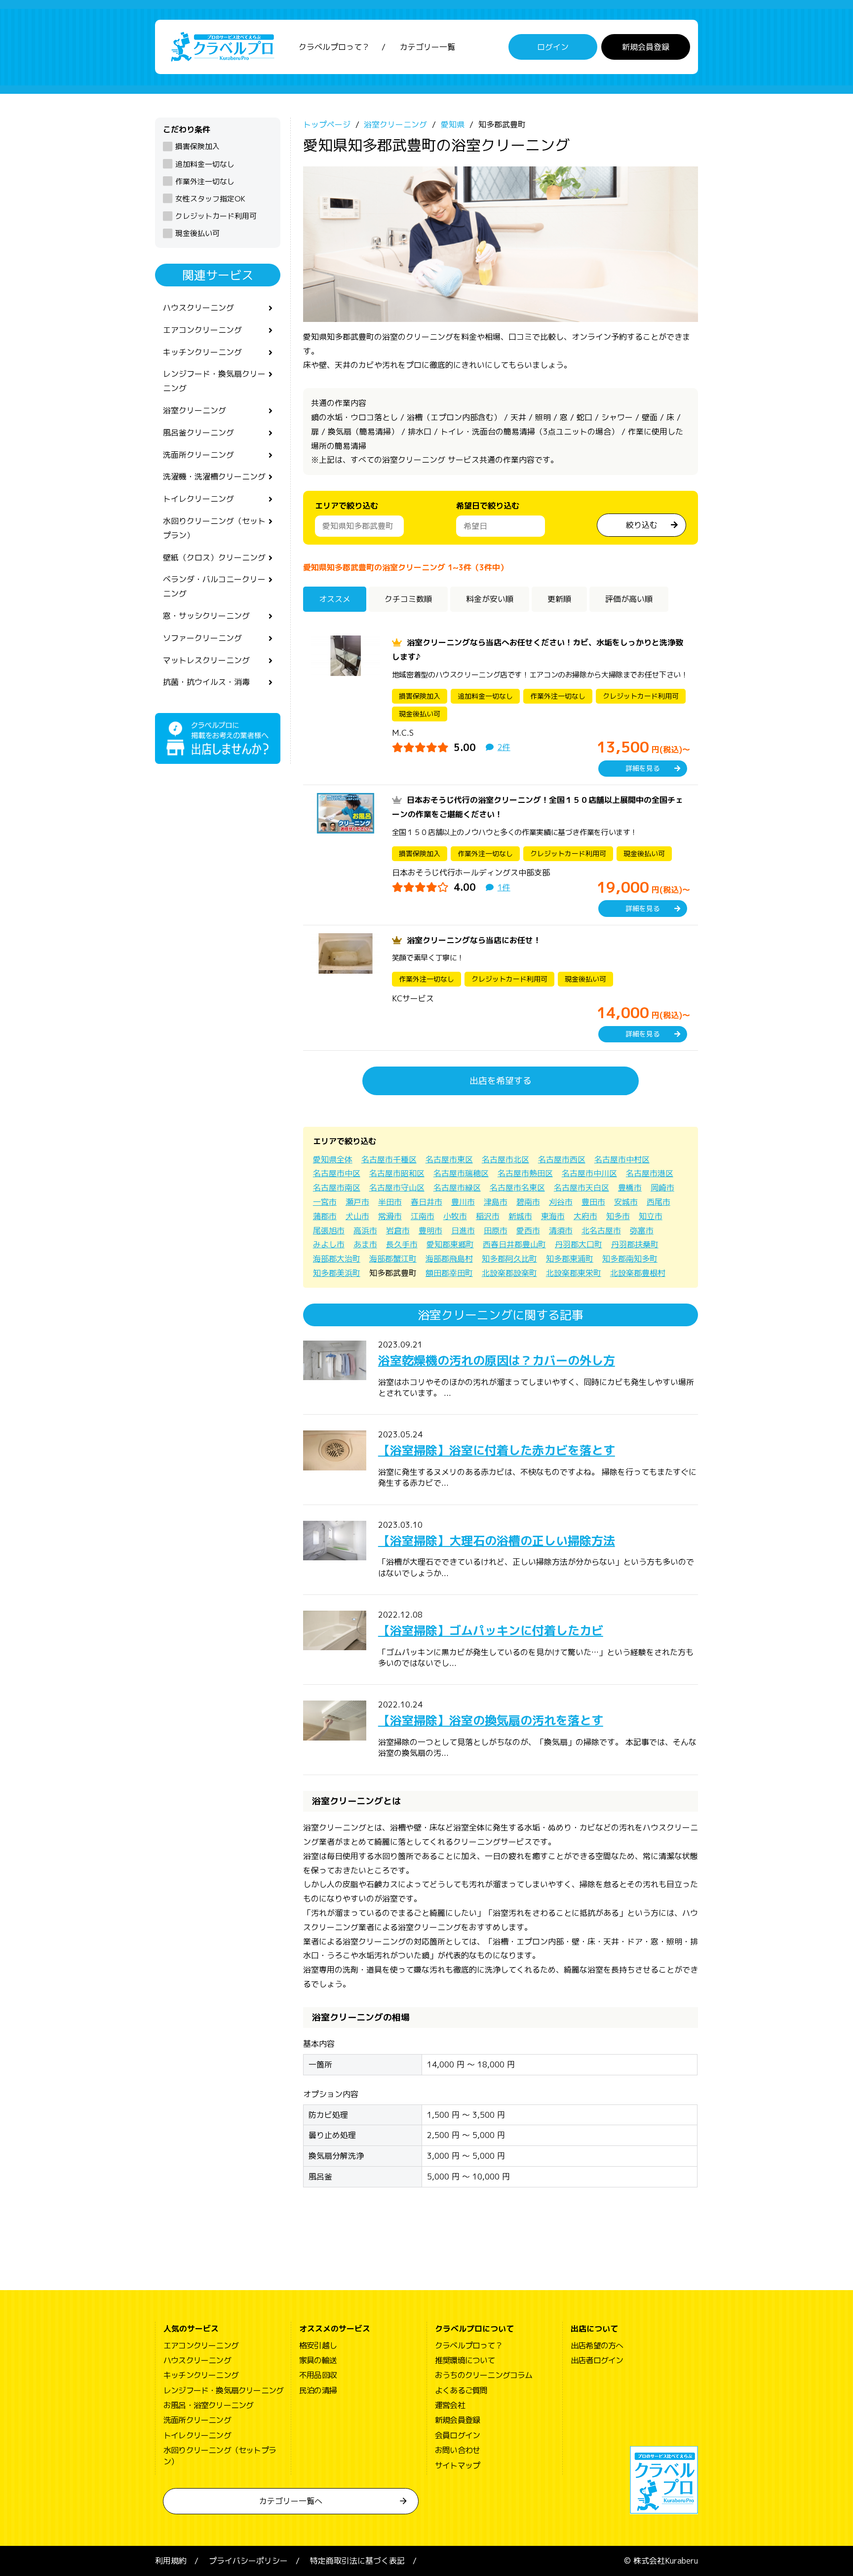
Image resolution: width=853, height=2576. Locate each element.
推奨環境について (465, 2360)
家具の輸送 (318, 2360)
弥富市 (642, 1230)
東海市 (553, 1216)
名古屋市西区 (562, 1159)
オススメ (335, 599)
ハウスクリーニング (198, 308)
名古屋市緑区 (457, 1188)
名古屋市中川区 (589, 1173)
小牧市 (455, 1216)
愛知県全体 (333, 1159)
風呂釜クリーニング (198, 433)
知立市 (651, 1216)
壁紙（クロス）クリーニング (214, 557)
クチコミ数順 (408, 599)
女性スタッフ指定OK (210, 199)
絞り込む (642, 525)
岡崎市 (662, 1188)
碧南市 (528, 1202)
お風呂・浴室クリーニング (208, 2405)
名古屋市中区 (337, 1173)
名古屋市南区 (337, 1188)
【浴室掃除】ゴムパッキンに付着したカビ (491, 1630)
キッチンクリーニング (202, 352)
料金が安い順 (490, 599)
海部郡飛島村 (449, 1259)
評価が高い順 (629, 599)
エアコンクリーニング (202, 330)
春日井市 (426, 1202)
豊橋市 (630, 1188)
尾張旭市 (329, 1230)
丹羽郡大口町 (579, 1244)
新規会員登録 (646, 47)
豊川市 (463, 1202)
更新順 (559, 599)
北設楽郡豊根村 (638, 1273)
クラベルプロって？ (334, 47)
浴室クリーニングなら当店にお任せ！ (474, 940)
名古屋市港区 (650, 1173)
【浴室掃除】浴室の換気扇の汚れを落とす (491, 1720)
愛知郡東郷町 (450, 1244)
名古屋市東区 (449, 1159)
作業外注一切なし (205, 181)
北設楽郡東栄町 (574, 1273)
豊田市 (593, 1202)
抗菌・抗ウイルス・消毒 (206, 682)
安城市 (626, 1202)
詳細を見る (643, 768)
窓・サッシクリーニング (206, 616)
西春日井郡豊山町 (514, 1244)
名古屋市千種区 (389, 1159)
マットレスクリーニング (206, 660)
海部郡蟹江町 (393, 1259)
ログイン (553, 47)
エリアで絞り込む (347, 506)
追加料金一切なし (205, 164)
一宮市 (325, 1202)
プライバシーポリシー (248, 2561)
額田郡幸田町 (449, 1273)
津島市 (496, 1202)
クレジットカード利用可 (216, 216)
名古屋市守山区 (397, 1188)
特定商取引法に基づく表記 (357, 2561)
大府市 (585, 1216)
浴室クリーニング (194, 410)
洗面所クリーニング (198, 455)
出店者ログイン (597, 2360)
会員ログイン (457, 2435)
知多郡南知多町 (630, 1259)
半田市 (390, 1202)
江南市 (423, 1216)
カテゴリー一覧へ (291, 2501)
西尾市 (659, 1202)
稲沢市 (488, 1216)
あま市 (365, 1244)
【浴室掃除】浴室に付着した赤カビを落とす (497, 1450)
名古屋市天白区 (582, 1188)
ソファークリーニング (202, 638)
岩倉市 (398, 1230)
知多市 (618, 1216)
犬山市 (357, 1216)
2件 (504, 747)
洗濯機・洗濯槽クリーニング (214, 476)
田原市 (496, 1230)
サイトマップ (457, 2465)
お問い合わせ (457, 2450)
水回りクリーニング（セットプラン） (214, 528)
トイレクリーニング (198, 499)
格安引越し (318, 2345)
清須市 (561, 1230)
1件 (504, 887)
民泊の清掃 (318, 2390)
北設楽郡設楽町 (509, 1273)
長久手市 (402, 1244)
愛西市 (528, 1230)
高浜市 (365, 1230)
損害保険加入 (197, 146)
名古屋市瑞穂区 (461, 1173)
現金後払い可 (197, 233)
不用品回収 (318, 2375)
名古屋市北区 (505, 1159)
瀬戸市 (357, 1202)
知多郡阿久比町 (509, 1259)
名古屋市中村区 (622, 1159)
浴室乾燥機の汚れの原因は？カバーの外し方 (497, 1360)
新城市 (520, 1216)
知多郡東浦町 (570, 1259)
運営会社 (450, 2405)
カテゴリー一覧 (427, 47)
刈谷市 (561, 1202)
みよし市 (329, 1244)
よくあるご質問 (461, 2390)
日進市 (463, 1230)
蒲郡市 (325, 1216)
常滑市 (390, 1216)
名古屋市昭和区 (397, 1173)
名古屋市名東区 (517, 1188)
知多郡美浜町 (337, 1273)
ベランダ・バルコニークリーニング (214, 586)
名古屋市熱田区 (525, 1173)
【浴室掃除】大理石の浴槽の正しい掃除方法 (497, 1541)
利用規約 (171, 2561)
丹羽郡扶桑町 (635, 1244)
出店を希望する (501, 1081)
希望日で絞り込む (488, 506)
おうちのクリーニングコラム (484, 2375)
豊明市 (430, 1230)
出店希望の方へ (597, 2345)
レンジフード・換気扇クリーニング (214, 381)
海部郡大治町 (337, 1259)
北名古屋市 (601, 1230)
